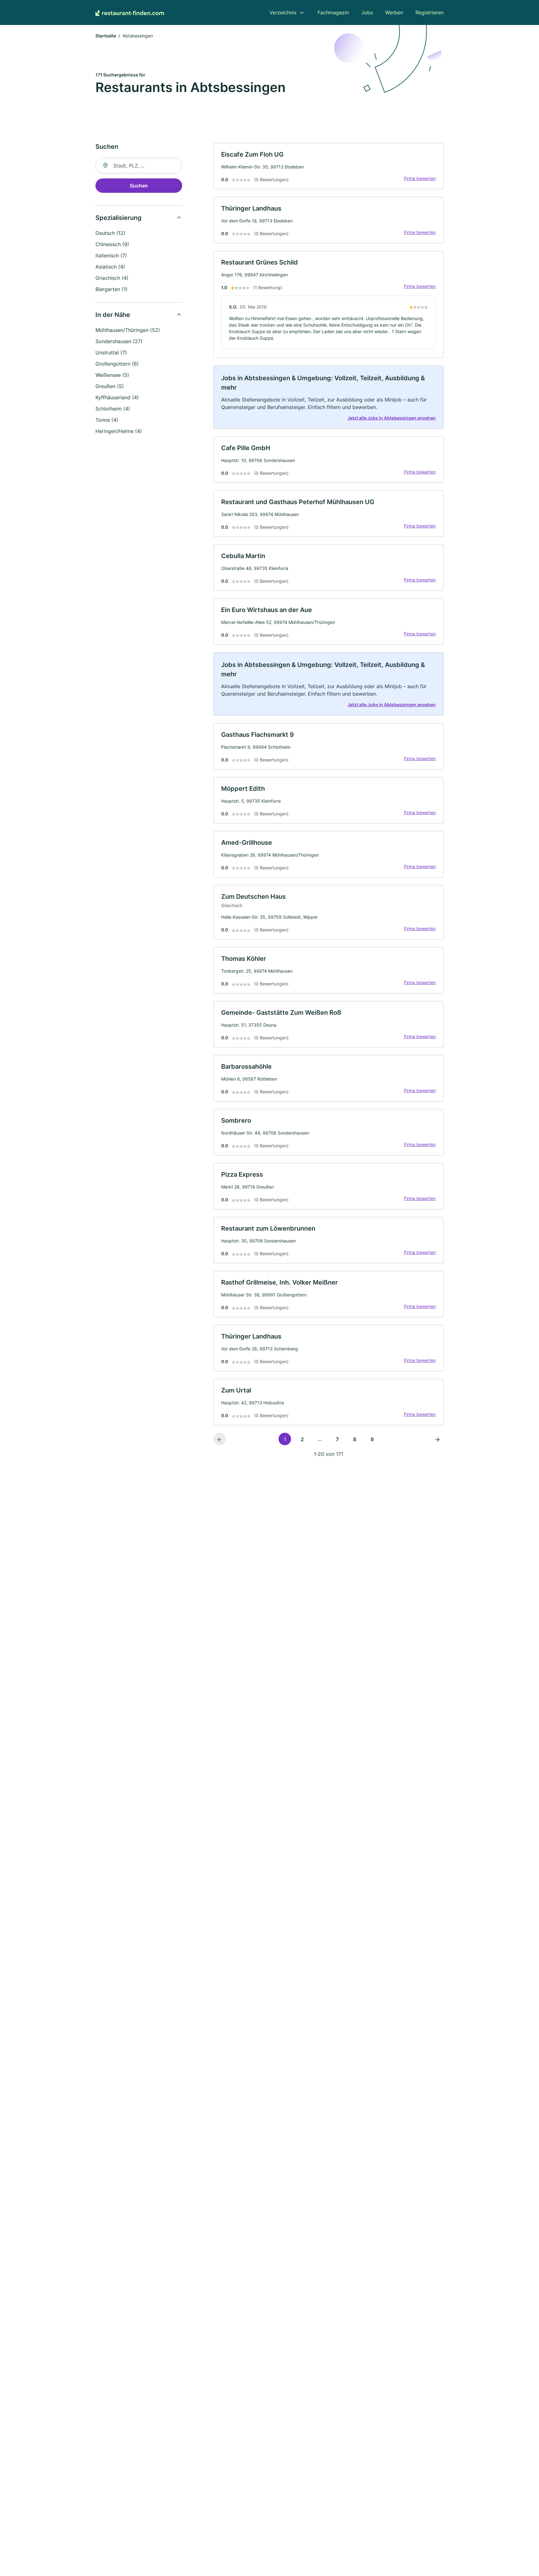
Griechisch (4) (112, 278)
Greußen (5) (110, 386)
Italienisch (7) (111, 255)
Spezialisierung (119, 218)
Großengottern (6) (117, 364)
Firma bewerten (420, 178)
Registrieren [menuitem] (430, 12)
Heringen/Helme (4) (119, 431)
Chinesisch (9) (112, 244)
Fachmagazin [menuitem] (333, 12)
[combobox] (139, 166)
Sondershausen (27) (119, 341)
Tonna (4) (107, 420)
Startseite (106, 36)
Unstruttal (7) (111, 352)
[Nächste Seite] (437, 1439)
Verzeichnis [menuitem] (283, 12)
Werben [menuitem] (394, 12)
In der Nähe (113, 315)
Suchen (139, 186)
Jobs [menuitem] (367, 12)
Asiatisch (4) (110, 267)
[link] (328, 166)
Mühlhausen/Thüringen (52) (128, 330)
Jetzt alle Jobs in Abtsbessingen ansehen (392, 418)
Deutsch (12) (110, 233)
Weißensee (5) (112, 375)
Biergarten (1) (112, 289)
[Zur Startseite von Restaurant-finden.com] (130, 12)
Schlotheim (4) (113, 409)
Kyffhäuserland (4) (117, 397)
